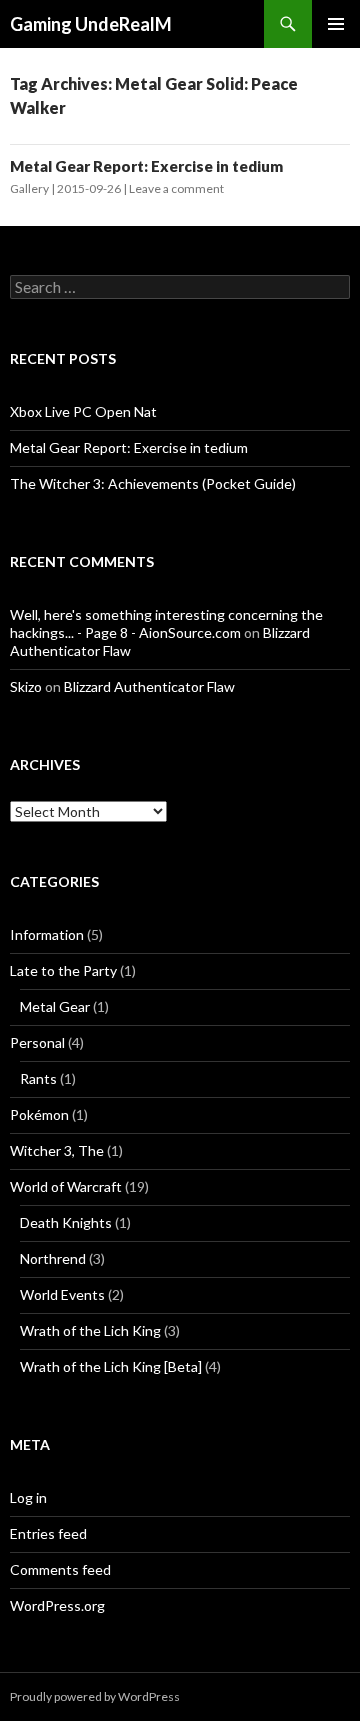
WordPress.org (57, 1605)
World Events (62, 1294)
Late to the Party (63, 970)
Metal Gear (55, 1006)
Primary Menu (336, 24)
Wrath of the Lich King (90, 1330)
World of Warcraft (66, 1186)
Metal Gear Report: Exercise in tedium (146, 166)
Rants (38, 1078)
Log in (28, 1497)
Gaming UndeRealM (91, 24)
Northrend (53, 1258)
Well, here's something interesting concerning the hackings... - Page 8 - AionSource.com (166, 623)
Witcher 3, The (57, 1150)
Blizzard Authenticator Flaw (149, 686)
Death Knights (66, 1222)
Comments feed (60, 1569)
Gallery (29, 188)
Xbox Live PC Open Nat (83, 411)
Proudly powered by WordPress (95, 1696)
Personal (37, 1042)
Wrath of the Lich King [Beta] (111, 1366)
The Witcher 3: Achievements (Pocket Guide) (153, 483)
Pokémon (39, 1114)
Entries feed (48, 1533)
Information (47, 934)
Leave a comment (176, 188)
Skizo (26, 686)
